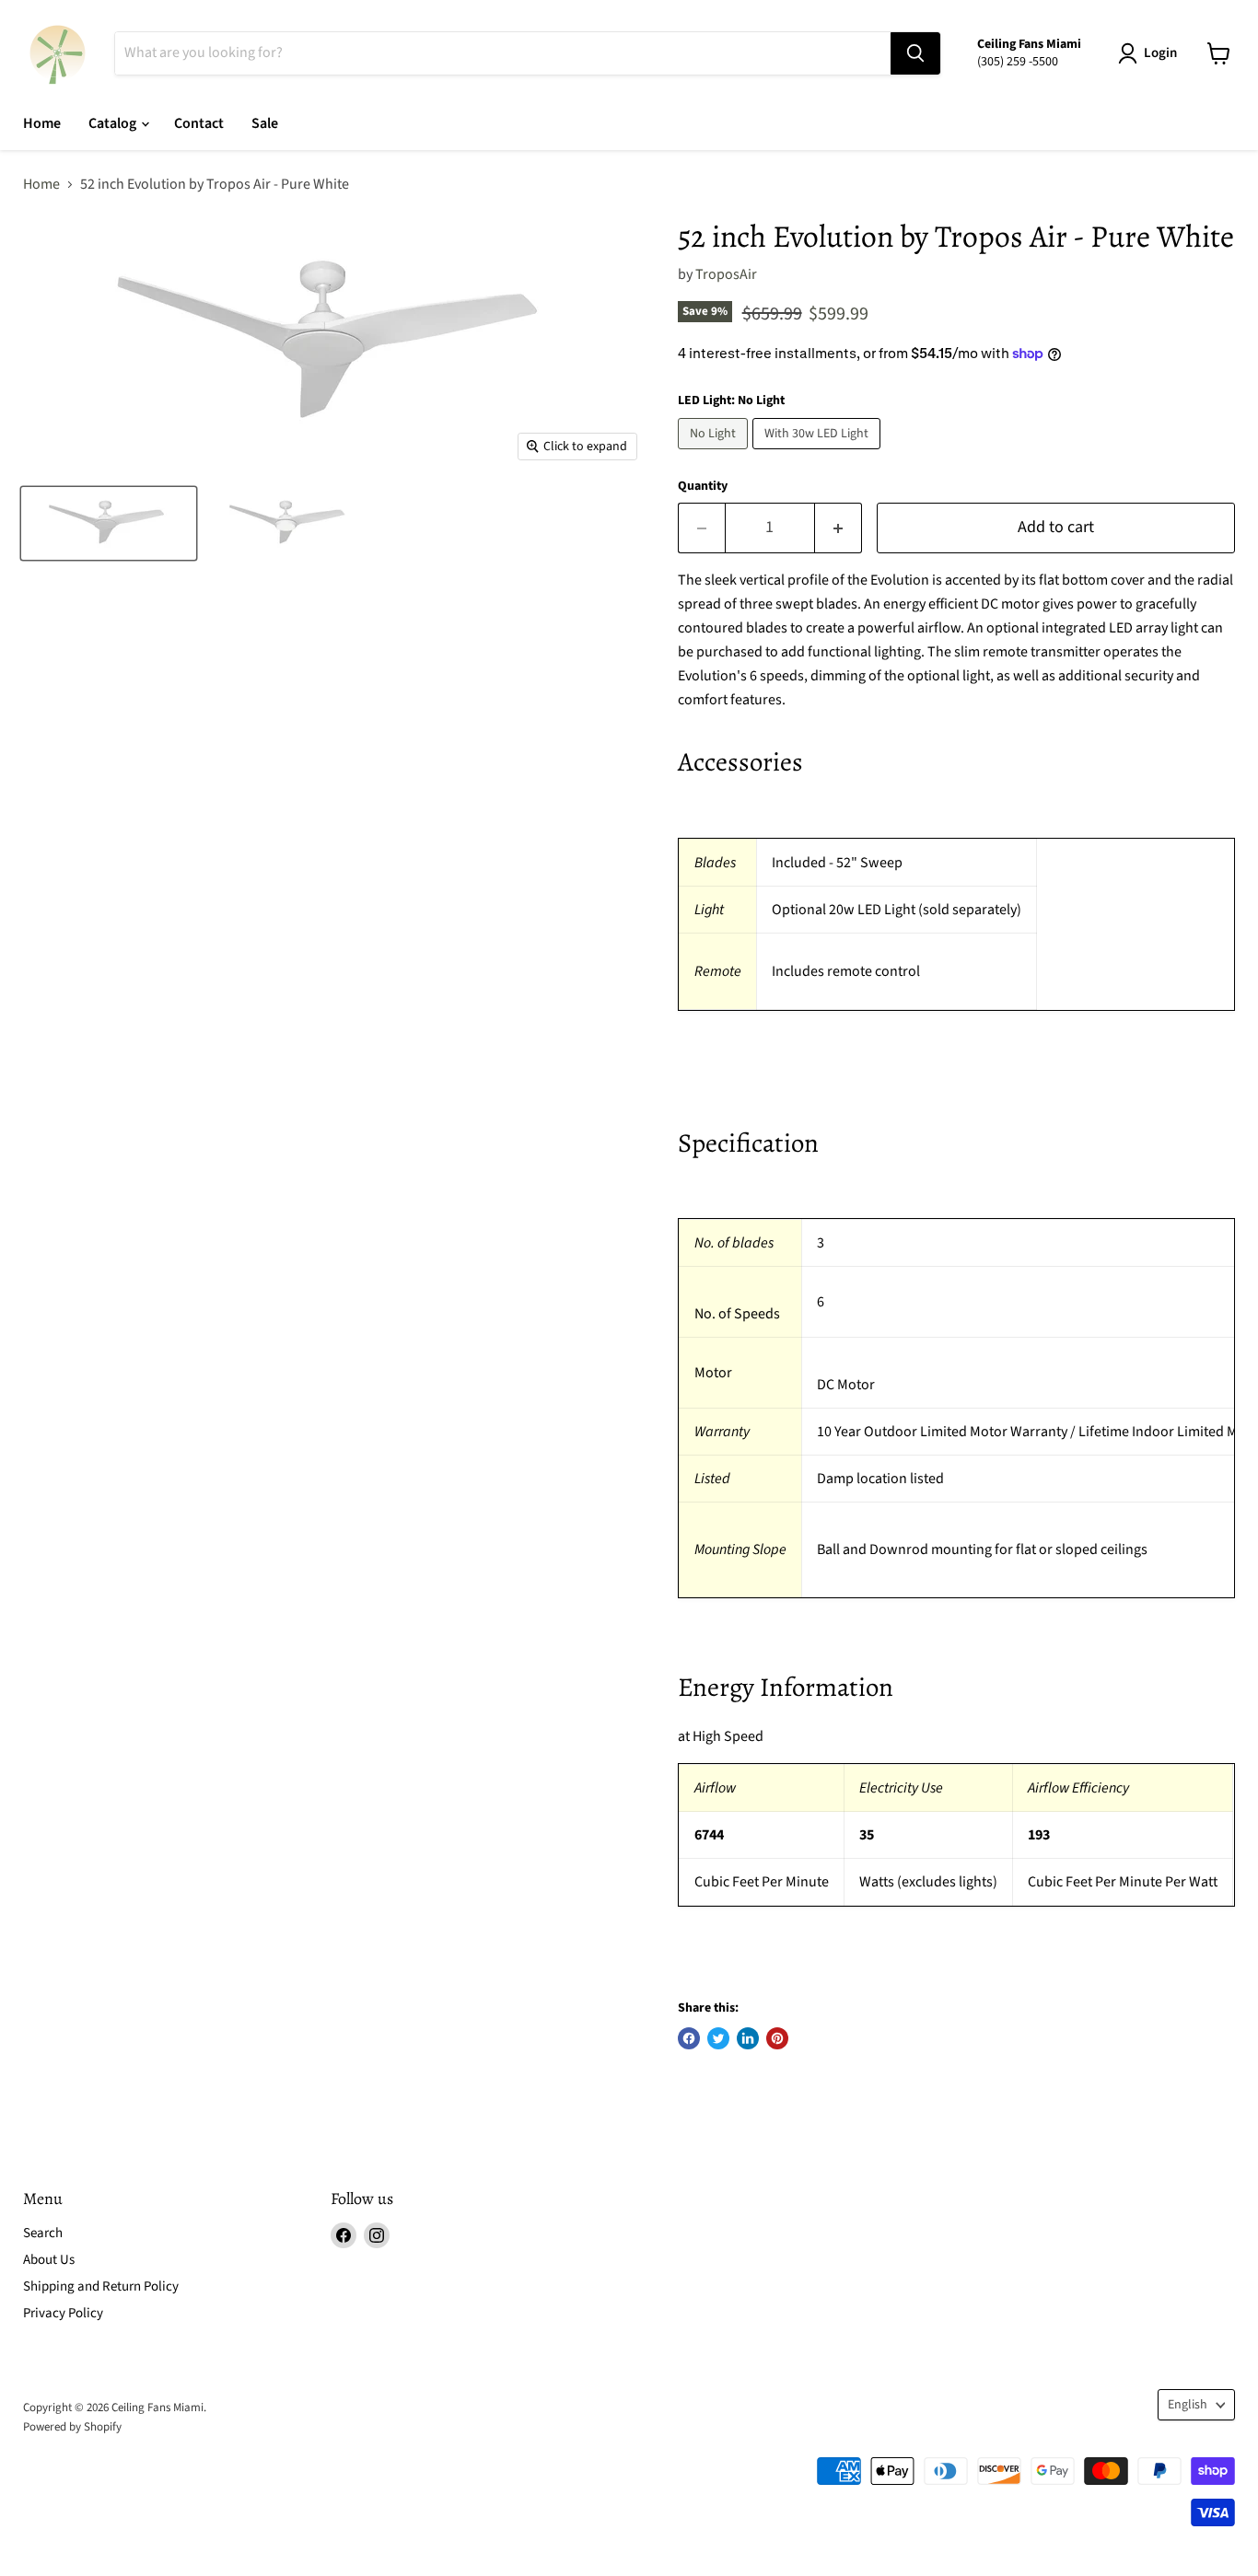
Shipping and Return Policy (101, 2286)
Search (43, 2233)
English (1188, 2405)
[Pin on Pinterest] (777, 2038)
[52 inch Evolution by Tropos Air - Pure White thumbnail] (109, 523)
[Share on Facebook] (689, 2038)
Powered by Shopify (72, 2427)
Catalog (114, 123)
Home (42, 123)
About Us (49, 2260)
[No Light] (715, 454)
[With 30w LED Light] (819, 454)
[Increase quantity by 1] (839, 528)
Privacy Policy (63, 2313)
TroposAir (726, 274)
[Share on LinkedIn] (748, 2038)
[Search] (915, 53)
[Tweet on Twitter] (718, 2038)
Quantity (703, 486)
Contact (199, 123)
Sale (265, 123)
